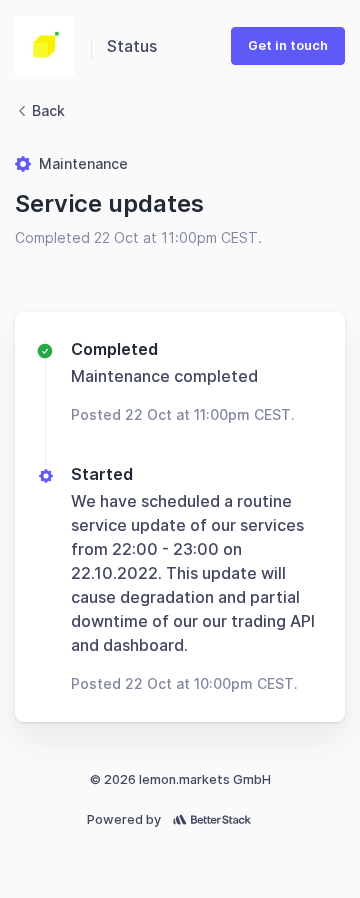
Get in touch (288, 45)
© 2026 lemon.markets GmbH (180, 779)
